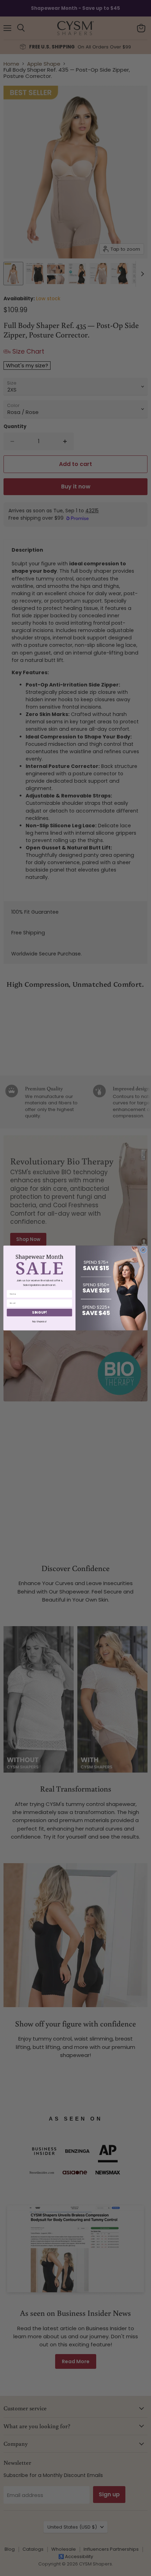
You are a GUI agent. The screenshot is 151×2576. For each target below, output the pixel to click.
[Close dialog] (143, 1250)
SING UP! (39, 1313)
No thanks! (40, 1321)
